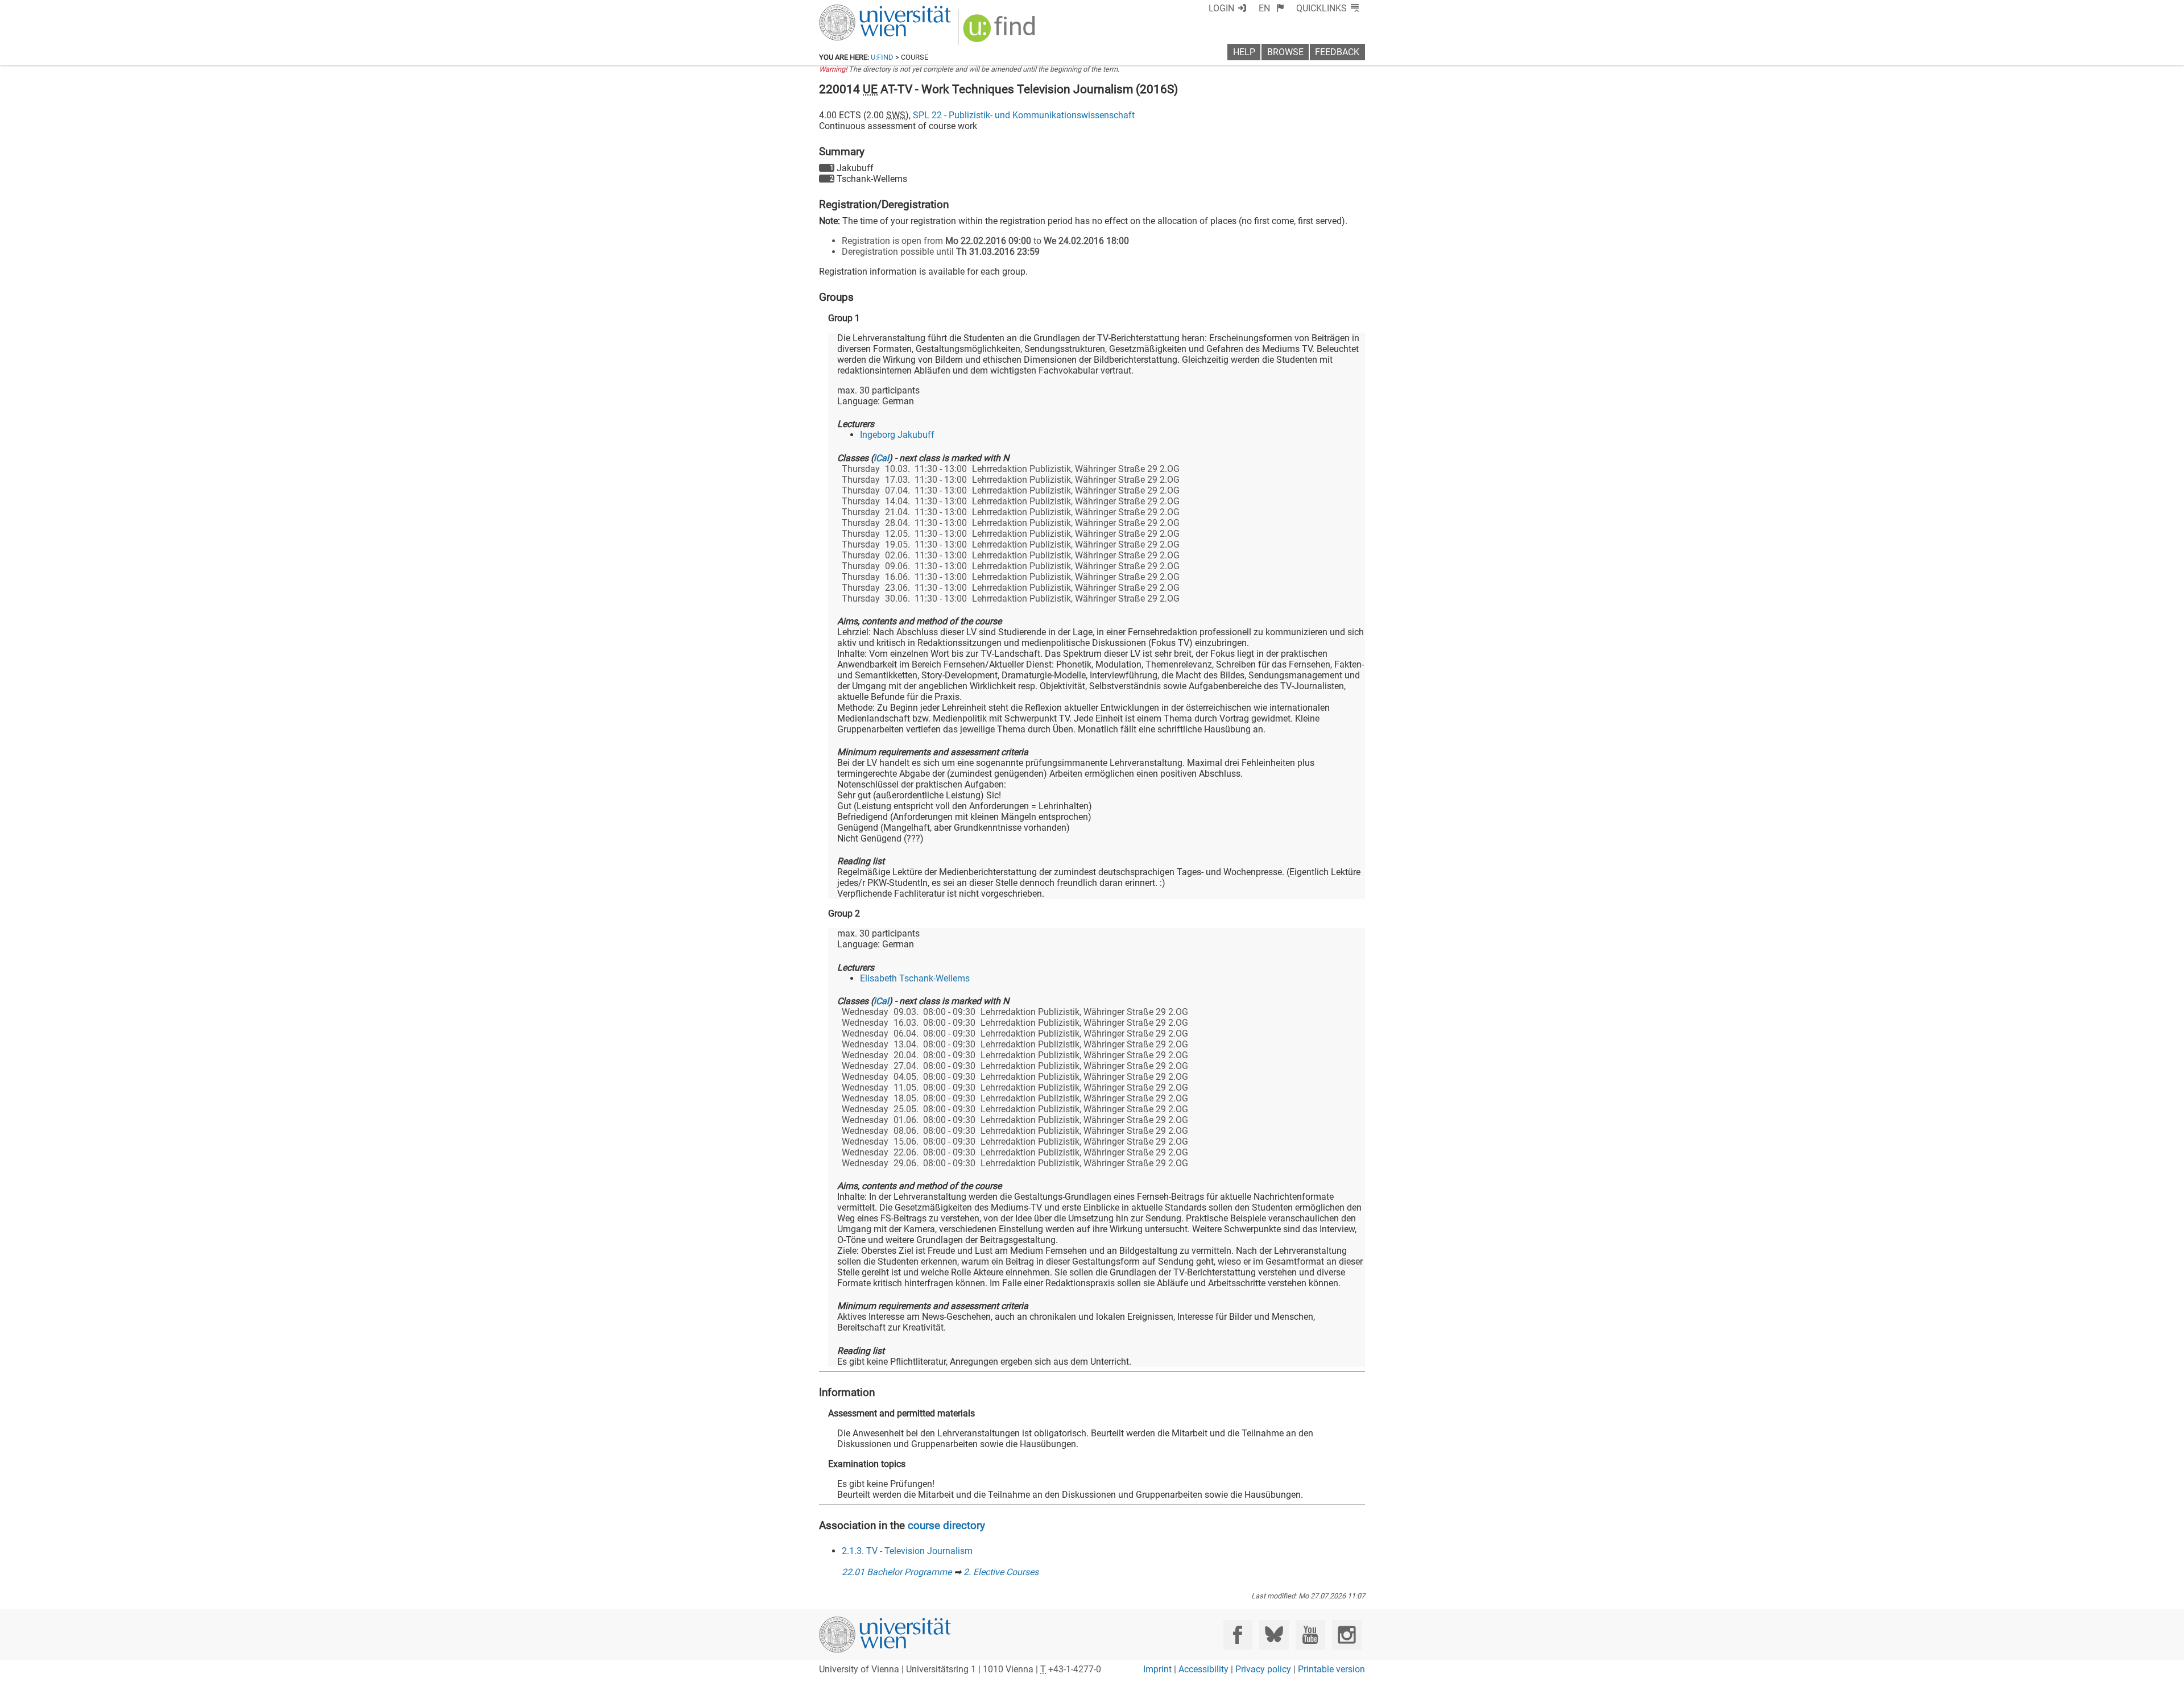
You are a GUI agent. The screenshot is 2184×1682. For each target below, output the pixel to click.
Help (1244, 52)
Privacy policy (1263, 1669)
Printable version (1331, 1669)
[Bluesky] (1274, 1635)
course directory (946, 1525)
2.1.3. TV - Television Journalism (907, 1551)
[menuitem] (1271, 8)
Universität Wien (858, 10)
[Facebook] (1238, 1635)
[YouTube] (1310, 1635)
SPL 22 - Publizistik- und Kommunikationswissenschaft (1024, 115)
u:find (882, 57)
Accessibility (1203, 1669)
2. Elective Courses (1001, 1572)
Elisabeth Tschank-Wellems (915, 978)
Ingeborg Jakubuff (897, 435)
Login (1221, 8)
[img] (1001, 32)
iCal (881, 458)
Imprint (1157, 1669)
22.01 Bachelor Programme (897, 1572)
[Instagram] (1347, 1635)
